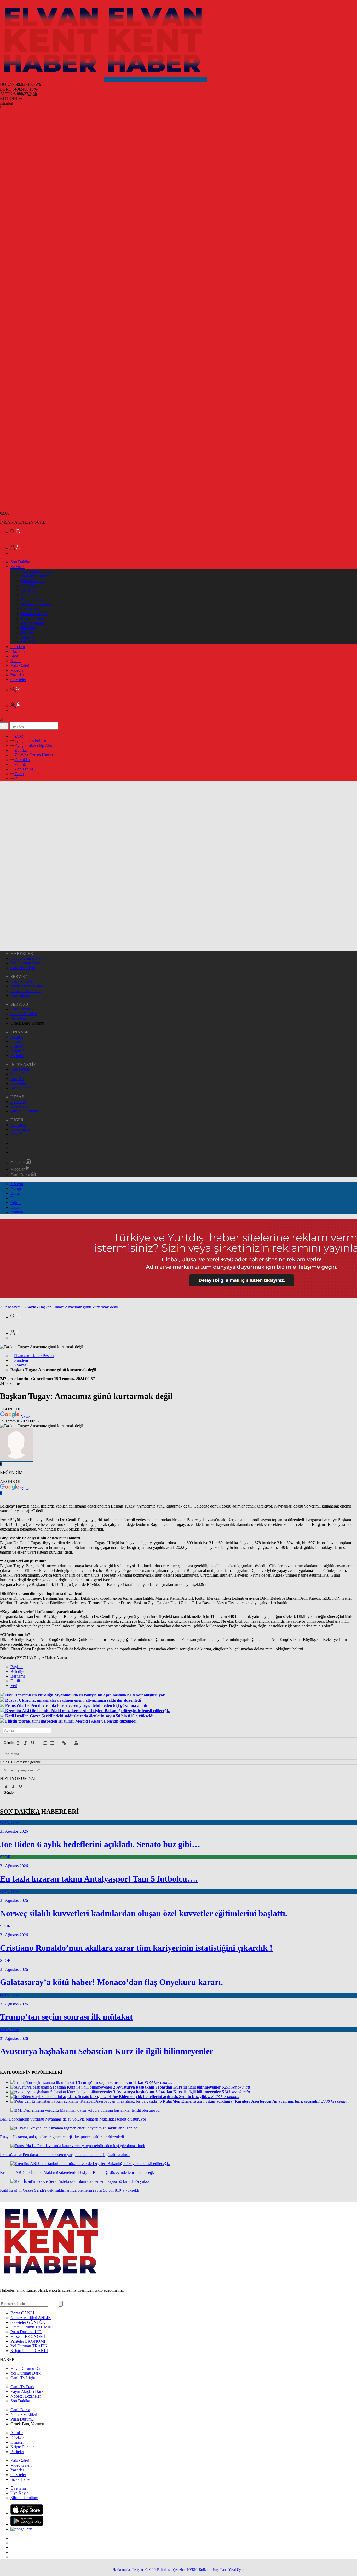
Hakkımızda (21, 1129)
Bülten (16, 1193)
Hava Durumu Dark (27, 958)
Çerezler (179, 2570)
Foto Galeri (20, 665)
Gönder (7, 1743)
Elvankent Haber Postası (34, 1356)
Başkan (17, 1667)
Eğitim (16, 1203)
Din (14, 1198)
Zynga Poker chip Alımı (34, 746)
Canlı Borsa (31, 609)
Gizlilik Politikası (158, 2570)
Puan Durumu (33, 618)
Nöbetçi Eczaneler (36, 604)
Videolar (18, 670)
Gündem (18, 647)
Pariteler (28, 642)
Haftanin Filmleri (35, 576)
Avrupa (17, 1188)
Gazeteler (18, 680)
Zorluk (20, 764)
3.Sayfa (17, 1184)
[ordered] (45, 1743)
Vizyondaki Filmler (37, 571)
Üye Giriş (19, 1102)
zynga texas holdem (30, 741)
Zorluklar (22, 760)
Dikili (15, 1681)
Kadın (16, 661)
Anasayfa (18, 1125)
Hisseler (28, 632)
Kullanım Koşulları (212, 2570)
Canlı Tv (28, 590)
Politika (17, 1212)
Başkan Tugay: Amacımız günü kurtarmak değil (79, 1307)
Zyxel (19, 736)
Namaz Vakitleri (34, 614)
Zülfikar (21, 750)
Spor (14, 656)
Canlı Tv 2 (30, 595)
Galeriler (18, 1163)
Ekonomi (18, 651)
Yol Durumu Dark (25, 963)
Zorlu (19, 774)
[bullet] (52, 1743)
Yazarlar (17, 675)
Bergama (18, 1676)
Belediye (18, 1671)
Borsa (22, 2313)
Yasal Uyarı (237, 2570)
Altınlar (27, 637)
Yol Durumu (31, 585)
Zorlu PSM (23, 769)
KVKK (192, 2570)
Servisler (18, 567)
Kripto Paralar (33, 623)
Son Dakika (20, 562)
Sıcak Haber (21, 1088)
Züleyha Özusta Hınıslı (33, 755)
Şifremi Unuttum (24, 1111)
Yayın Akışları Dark (27, 986)
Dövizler (28, 628)
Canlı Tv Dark (22, 981)
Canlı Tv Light (23, 968)
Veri (14, 1686)
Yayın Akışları (33, 600)
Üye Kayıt (19, 1106)
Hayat (15, 1207)
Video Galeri (21, 1074)
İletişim (16, 1134)
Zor (17, 778)
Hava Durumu (33, 581)
